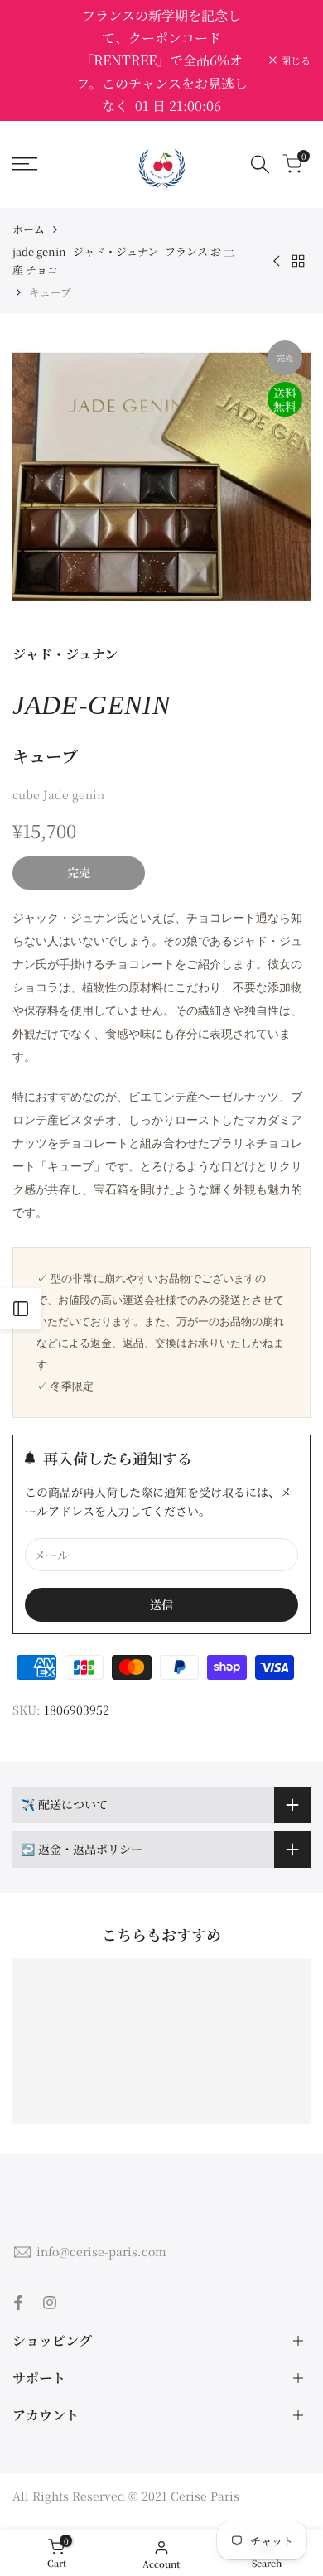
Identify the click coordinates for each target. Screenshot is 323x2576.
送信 (161, 1604)
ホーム (29, 229)
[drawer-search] (260, 164)
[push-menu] (25, 164)
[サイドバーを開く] (21, 1309)
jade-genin (91, 705)
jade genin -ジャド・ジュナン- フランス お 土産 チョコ (123, 260)
